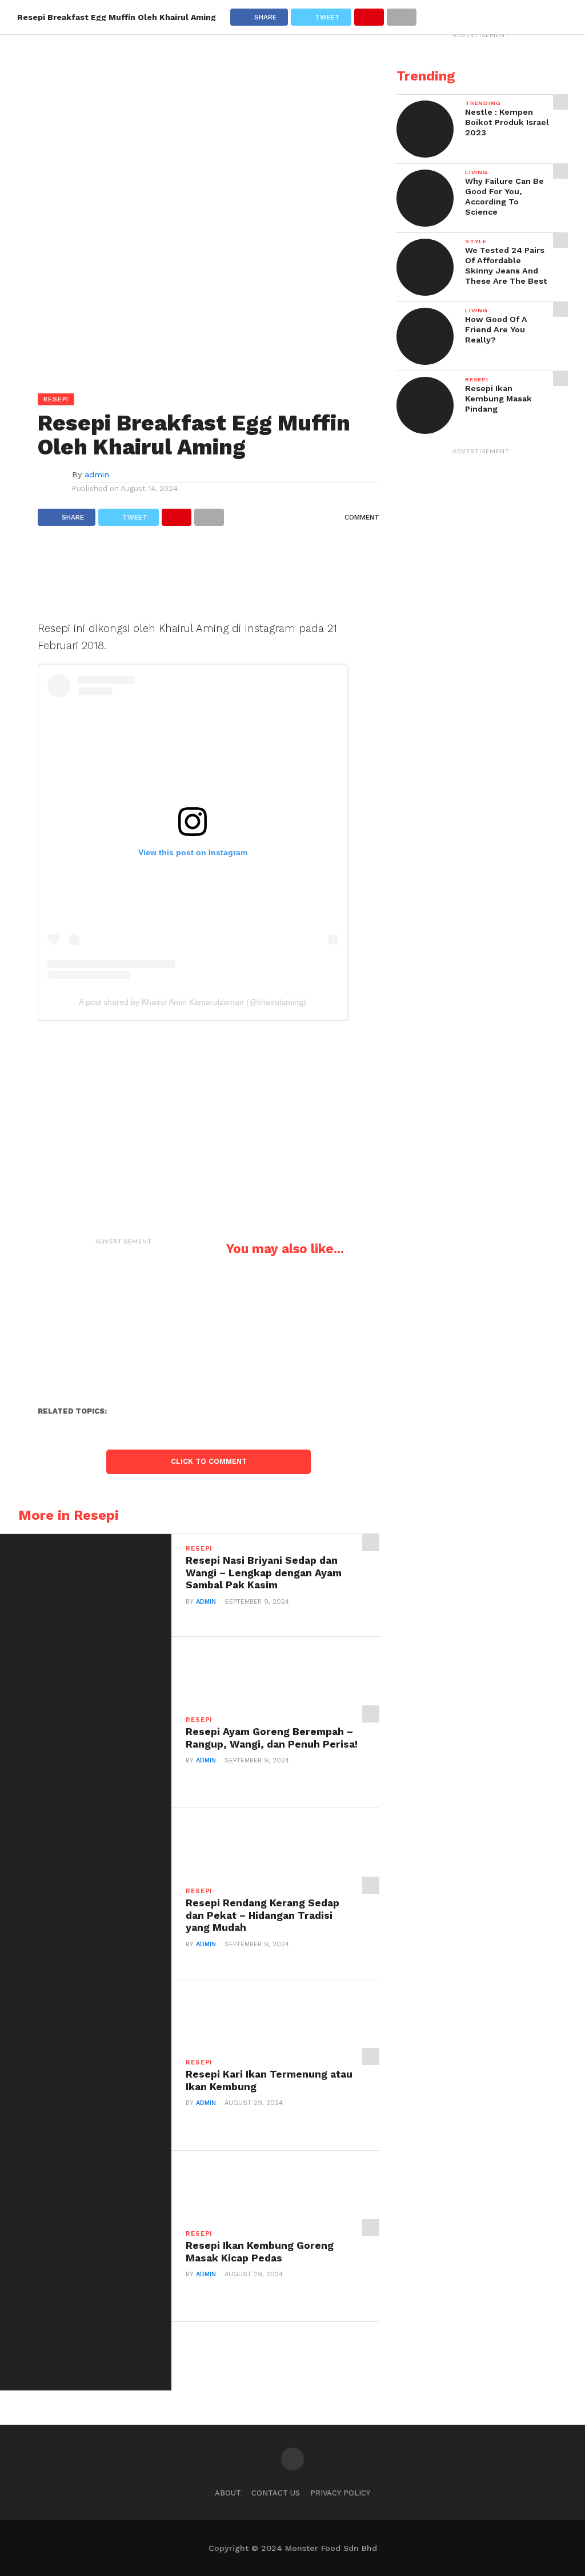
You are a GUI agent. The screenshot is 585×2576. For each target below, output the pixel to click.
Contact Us (276, 2493)
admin (97, 474)
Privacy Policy (340, 2493)
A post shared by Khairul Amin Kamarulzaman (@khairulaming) (193, 1002)
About (228, 2493)
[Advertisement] (209, 579)
